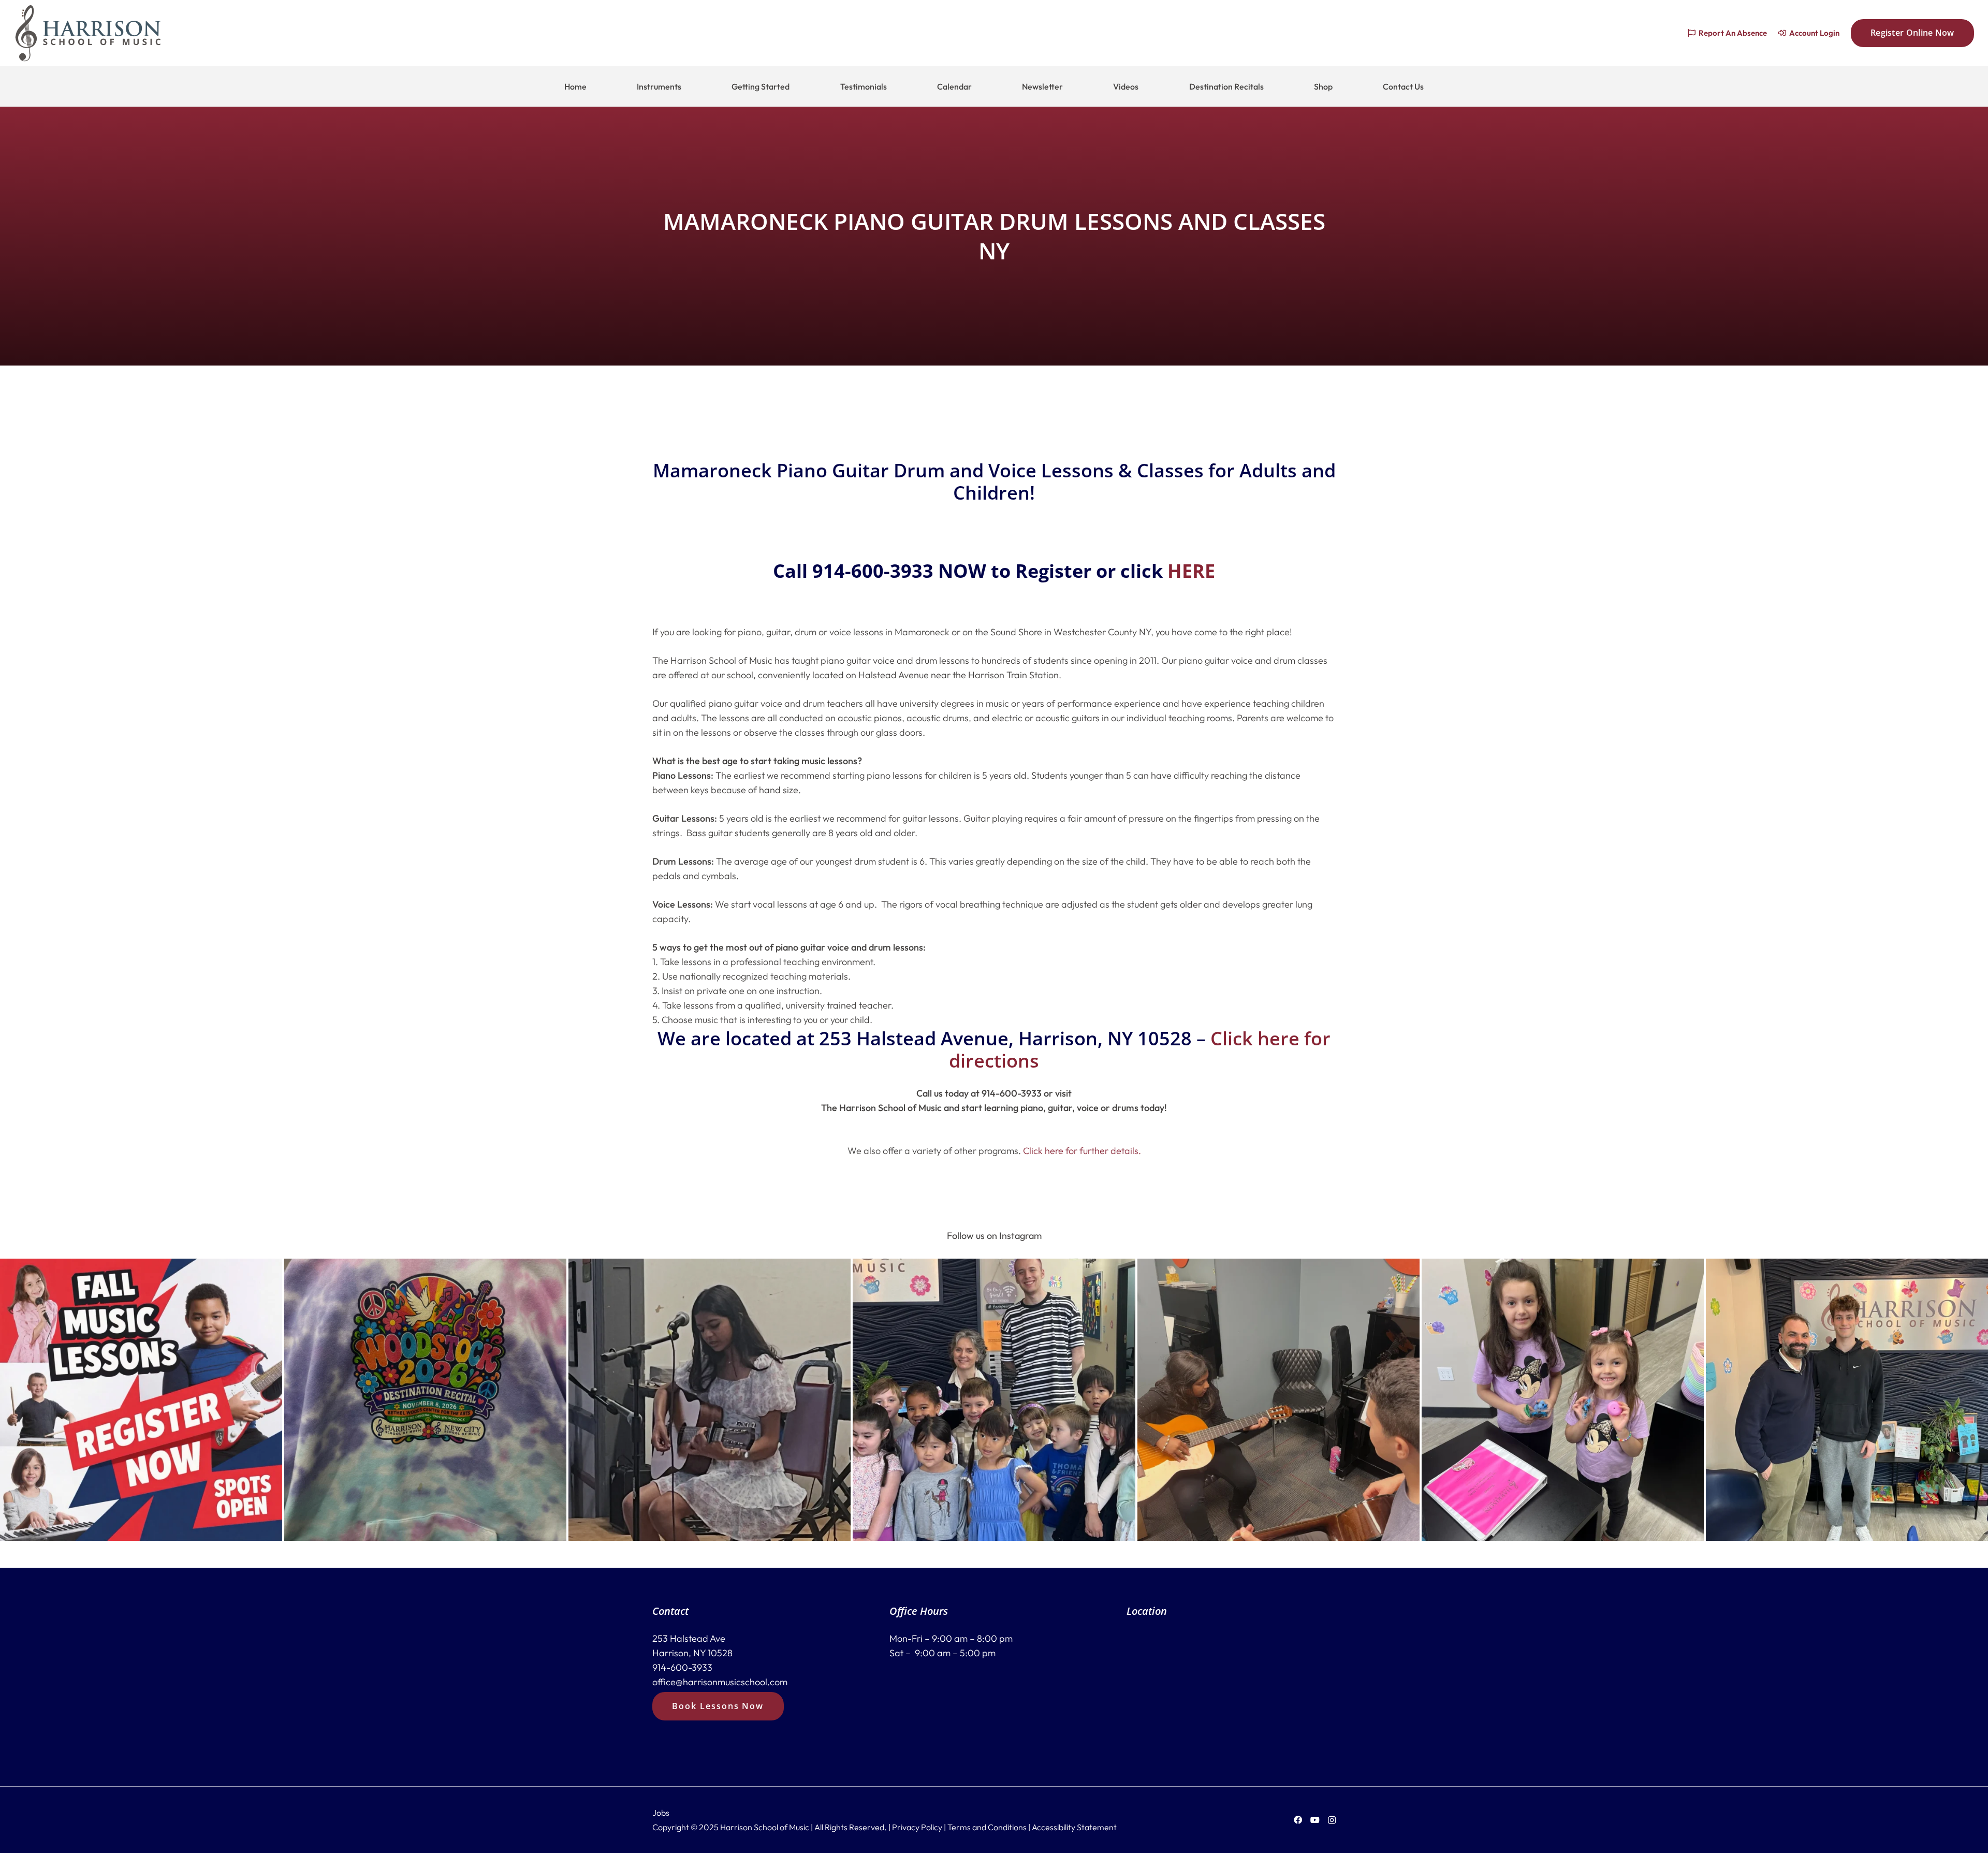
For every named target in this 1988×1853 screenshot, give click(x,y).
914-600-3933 (682, 1667)
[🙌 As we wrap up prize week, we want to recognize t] (1563, 1400)
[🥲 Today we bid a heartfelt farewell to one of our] (1847, 1400)
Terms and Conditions (987, 1827)
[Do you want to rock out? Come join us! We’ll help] (710, 1400)
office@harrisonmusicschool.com (720, 1682)
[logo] (88, 33)
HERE (1191, 571)
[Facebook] (1298, 1820)
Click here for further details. (1082, 1151)
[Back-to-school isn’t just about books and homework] (141, 1400)
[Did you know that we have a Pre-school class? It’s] (994, 1400)
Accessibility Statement (1074, 1827)
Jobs (661, 1813)
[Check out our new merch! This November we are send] (425, 1400)
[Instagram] (1332, 1820)
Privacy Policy (917, 1827)
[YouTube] (1315, 1820)
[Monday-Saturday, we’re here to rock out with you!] (1278, 1400)
